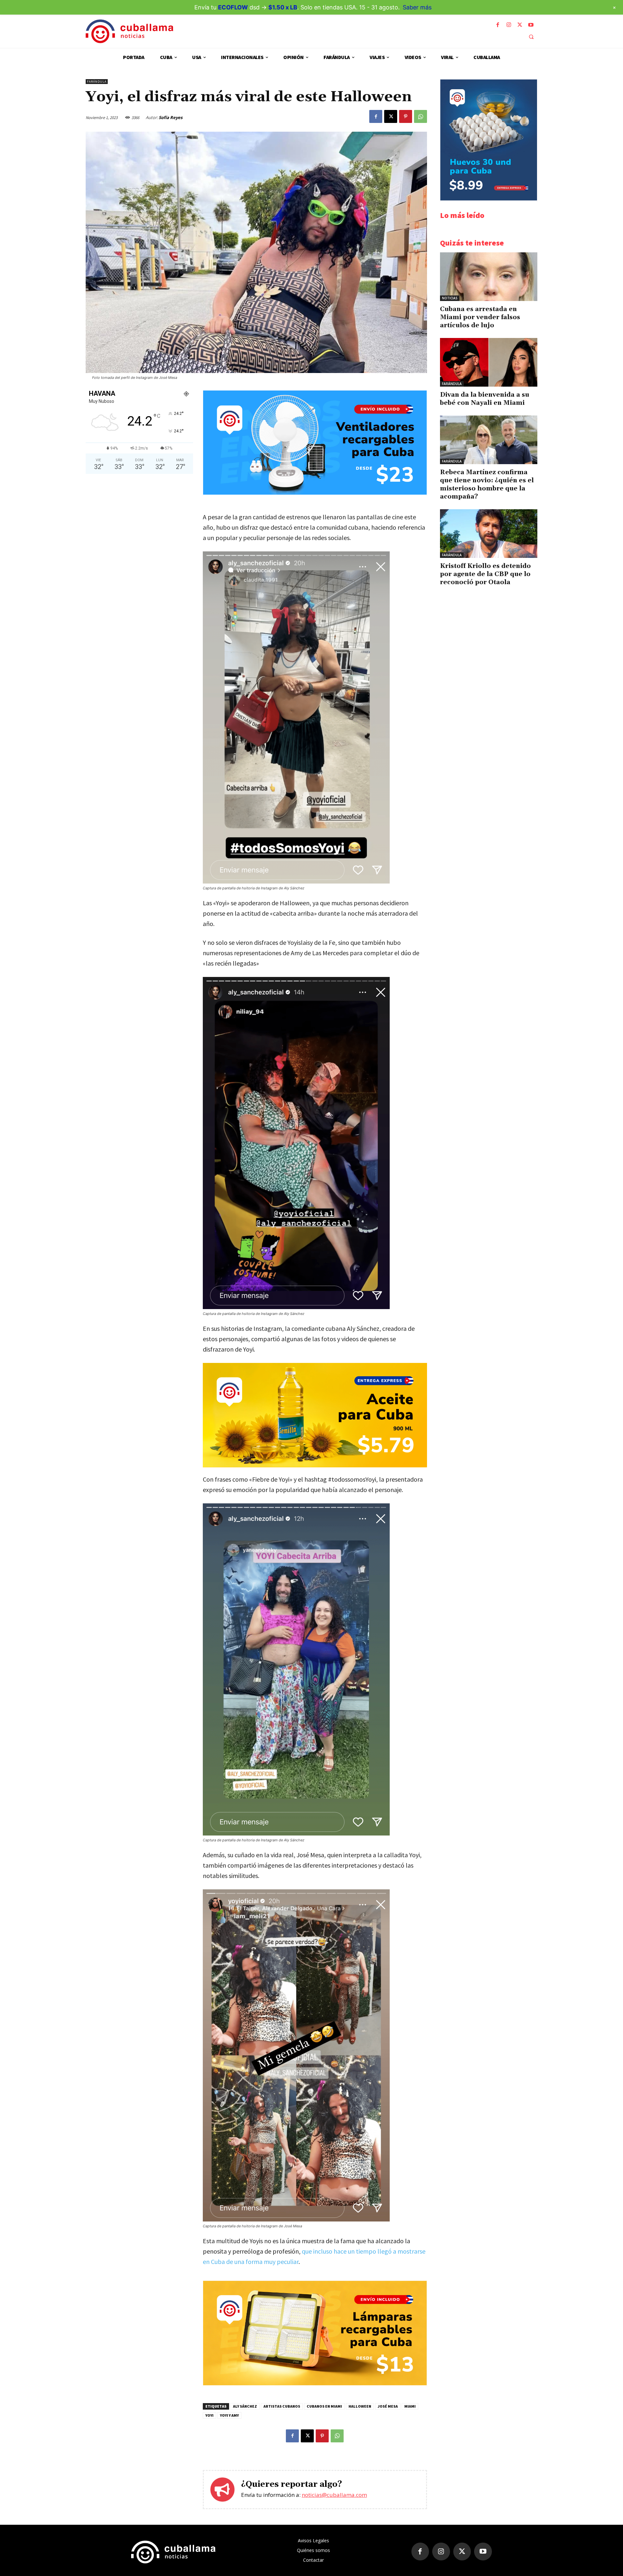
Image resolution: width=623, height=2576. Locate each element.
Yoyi (209, 2415)
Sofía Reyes (171, 117)
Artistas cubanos (282, 2406)
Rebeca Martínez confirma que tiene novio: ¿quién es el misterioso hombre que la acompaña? (487, 484)
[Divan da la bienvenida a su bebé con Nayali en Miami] (489, 362)
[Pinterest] (406, 116)
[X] (520, 25)
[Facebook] (498, 25)
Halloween (360, 2406)
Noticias (450, 298)
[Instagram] (509, 25)
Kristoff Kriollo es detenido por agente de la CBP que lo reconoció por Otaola (485, 574)
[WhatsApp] (421, 116)
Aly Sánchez (245, 2406)
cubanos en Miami (324, 2406)
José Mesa (388, 2406)
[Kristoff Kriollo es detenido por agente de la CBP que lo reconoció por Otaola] (489, 534)
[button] (531, 37)
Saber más (417, 7)
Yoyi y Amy (229, 2415)
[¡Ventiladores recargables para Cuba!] (315, 493)
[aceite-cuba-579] (315, 1415)
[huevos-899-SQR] (489, 199)
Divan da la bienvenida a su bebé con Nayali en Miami (485, 399)
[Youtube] (531, 25)
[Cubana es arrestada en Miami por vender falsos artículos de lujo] (489, 277)
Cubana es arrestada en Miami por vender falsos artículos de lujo (480, 317)
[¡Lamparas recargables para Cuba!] (315, 2383)
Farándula (97, 82)
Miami (410, 2406)
